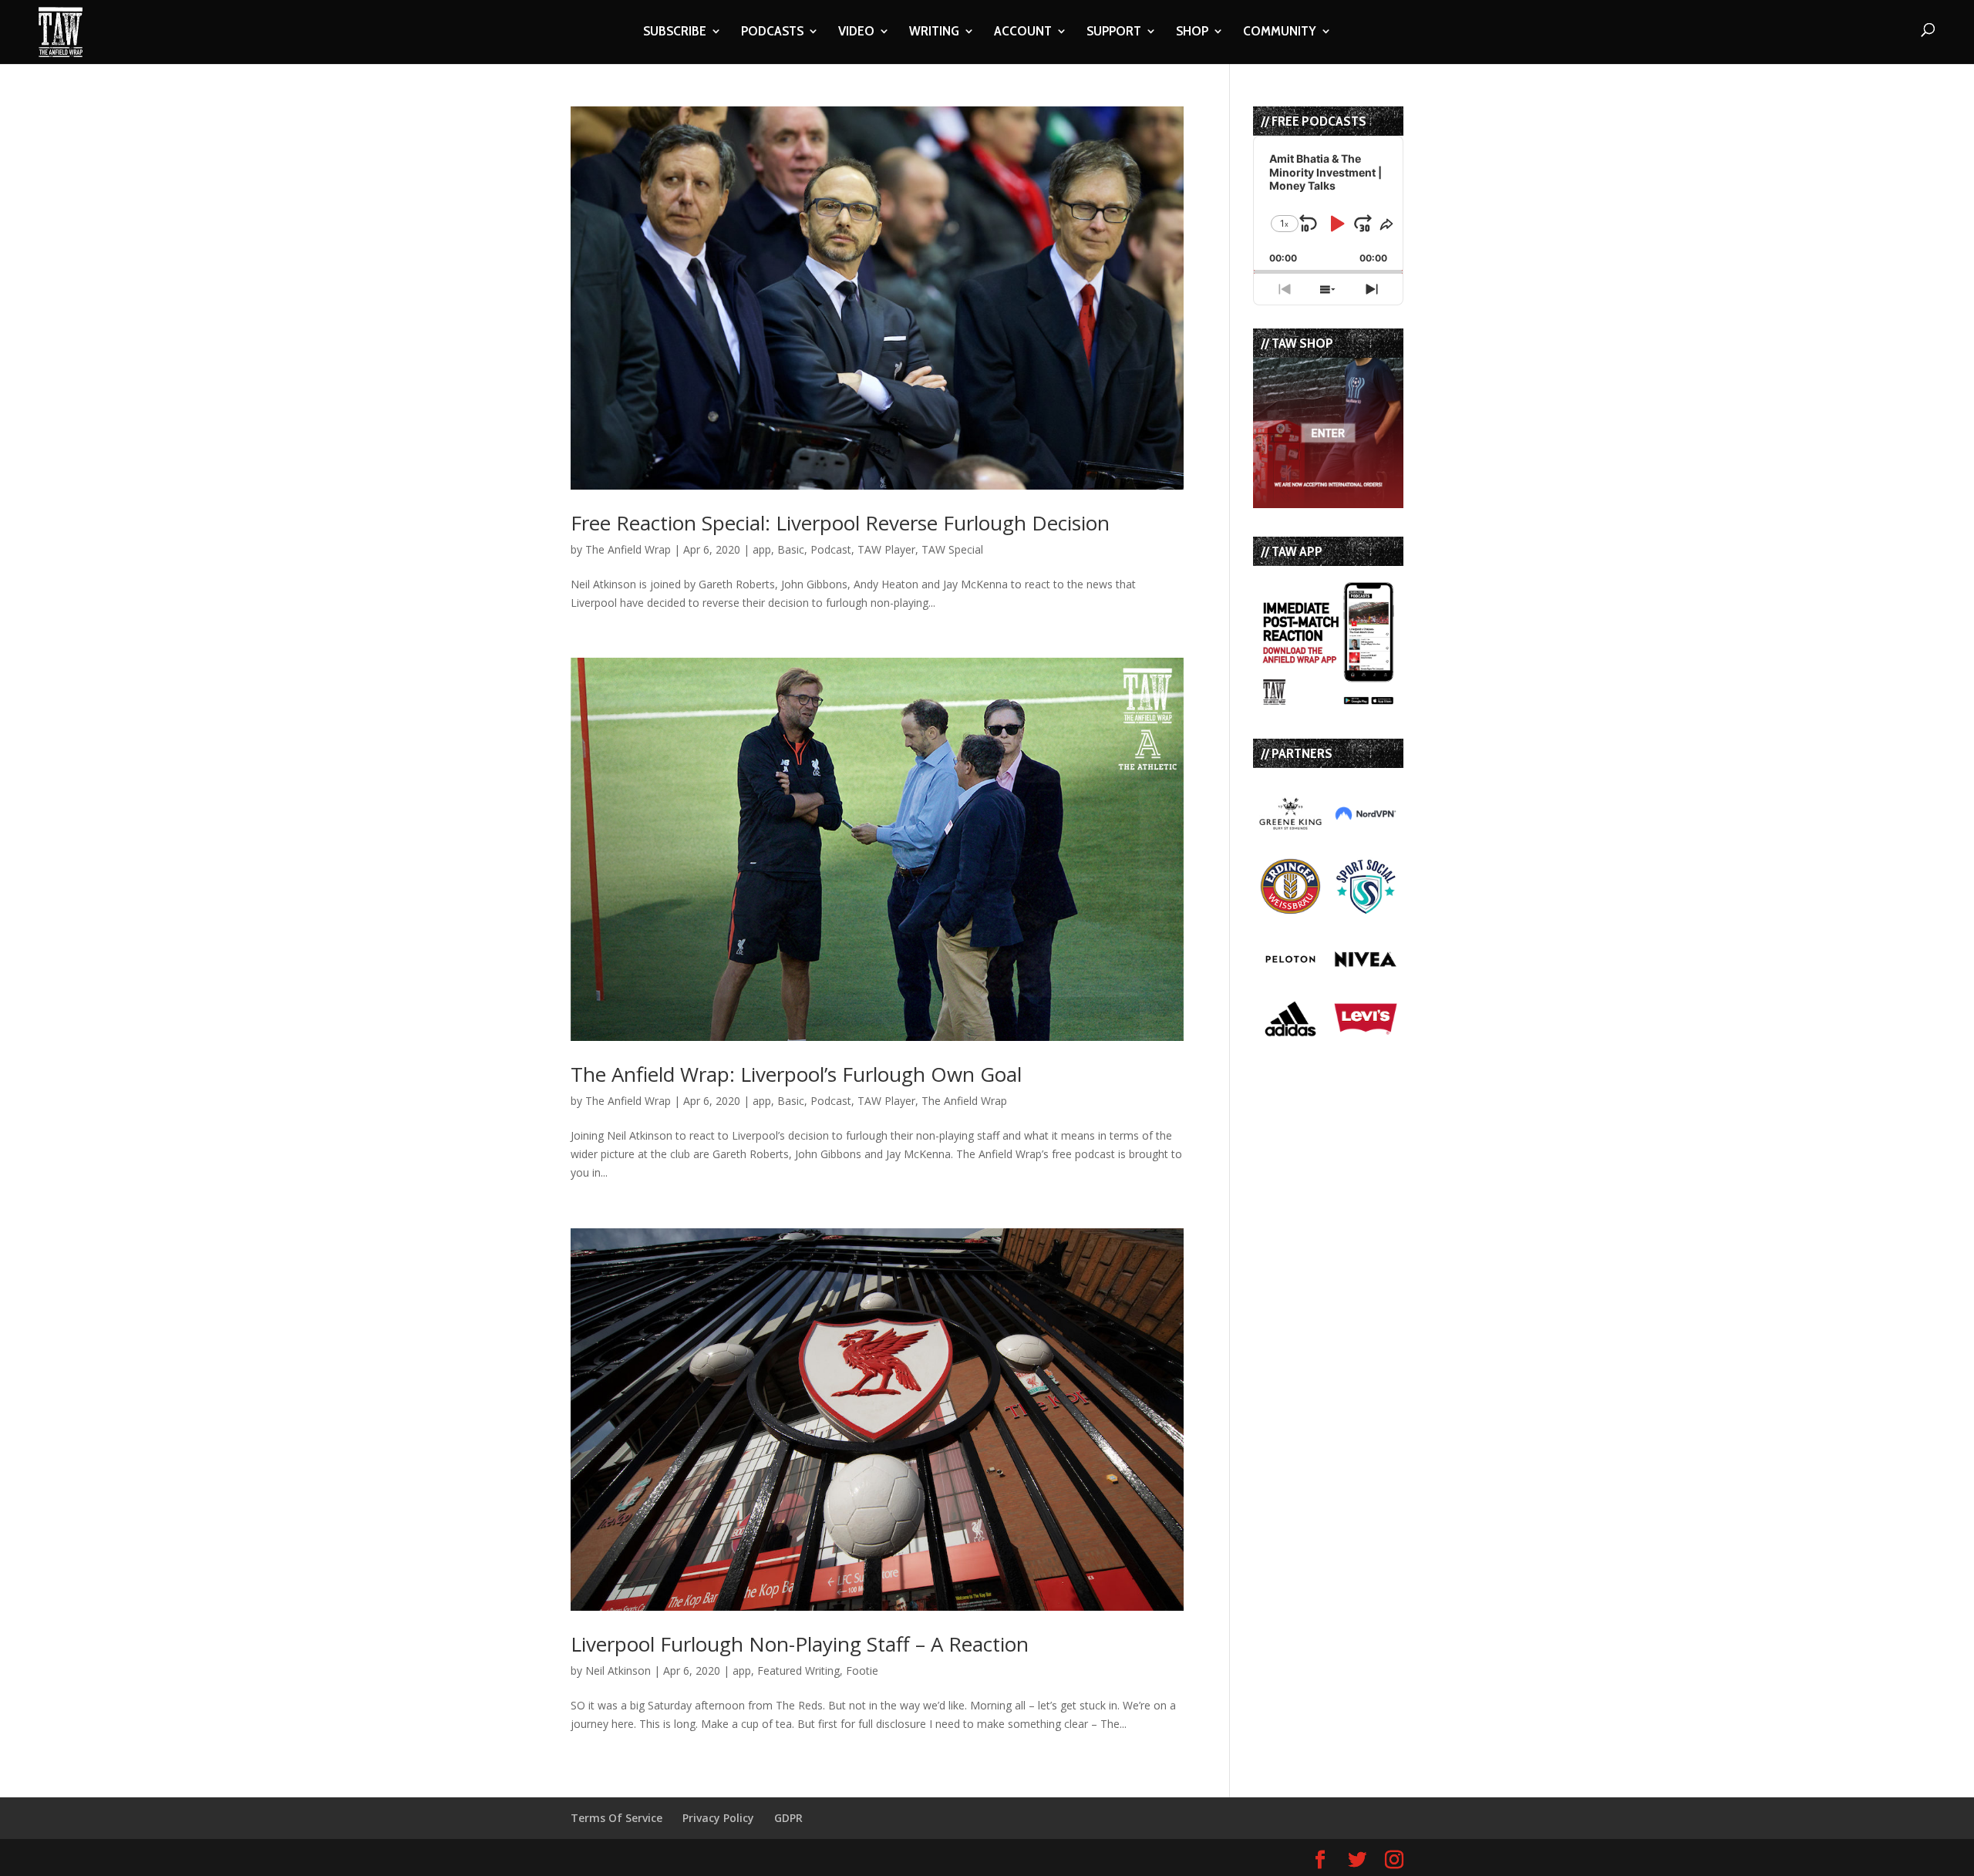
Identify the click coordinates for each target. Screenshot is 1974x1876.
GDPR (788, 1818)
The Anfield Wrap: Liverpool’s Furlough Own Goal (796, 1074)
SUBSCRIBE (675, 32)
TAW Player (886, 549)
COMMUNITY (1280, 32)
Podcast (831, 549)
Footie (862, 1671)
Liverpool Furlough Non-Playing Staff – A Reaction (800, 1644)
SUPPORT (1114, 32)
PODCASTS (772, 32)
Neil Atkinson (618, 1671)
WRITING (934, 32)
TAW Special (952, 549)
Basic (791, 549)
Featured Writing (798, 1671)
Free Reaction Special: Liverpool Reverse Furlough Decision (840, 523)
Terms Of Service (616, 1818)
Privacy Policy (718, 1818)
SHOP (1192, 32)
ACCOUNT (1023, 32)
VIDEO (856, 32)
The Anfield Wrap (628, 549)
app (762, 549)
